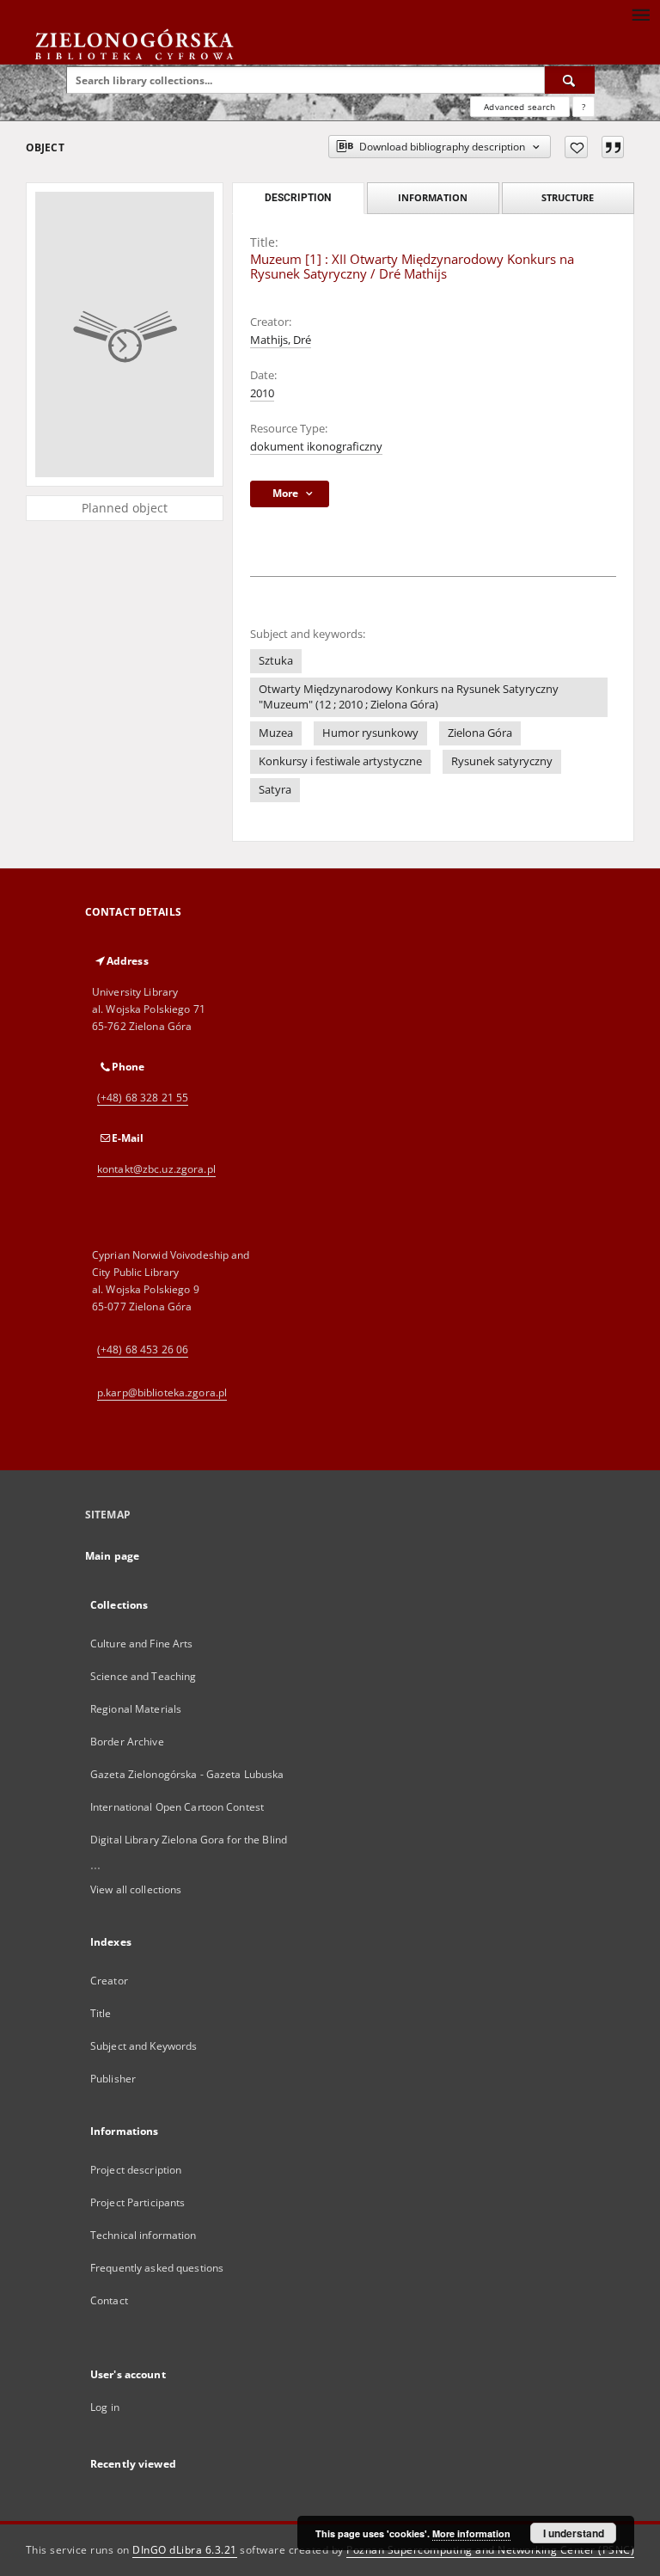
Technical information (144, 2235)
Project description (136, 2170)
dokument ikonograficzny (316, 447)
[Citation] (613, 147)
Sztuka (276, 661)
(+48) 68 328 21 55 (143, 1098)
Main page (112, 1556)
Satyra (275, 790)
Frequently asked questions (157, 2268)
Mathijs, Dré (281, 340)
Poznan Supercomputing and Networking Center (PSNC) (490, 2550)
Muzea (276, 733)
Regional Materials (136, 1709)
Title (101, 2013)
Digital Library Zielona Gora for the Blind (189, 1840)
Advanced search (519, 107)
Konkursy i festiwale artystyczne (340, 761)
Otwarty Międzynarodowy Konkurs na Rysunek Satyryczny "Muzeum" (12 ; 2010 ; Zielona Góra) (409, 697)
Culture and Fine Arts (142, 1644)
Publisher (113, 2079)
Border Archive (127, 1742)
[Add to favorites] (576, 147)
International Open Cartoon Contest (177, 1807)
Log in (105, 2407)
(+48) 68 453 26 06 (143, 1349)
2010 (262, 393)
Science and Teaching (143, 1676)
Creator (109, 1981)
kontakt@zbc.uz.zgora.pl (156, 1169)
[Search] (570, 80)
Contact (109, 2300)
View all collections (136, 1889)
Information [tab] (433, 197)
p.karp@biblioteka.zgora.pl (162, 1392)
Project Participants (137, 2202)
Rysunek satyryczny (502, 761)
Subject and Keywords (144, 2046)
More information (471, 2533)
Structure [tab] (568, 197)
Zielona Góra (480, 733)
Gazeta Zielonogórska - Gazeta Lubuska (187, 1774)
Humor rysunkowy (370, 733)
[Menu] (640, 14)
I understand (574, 2533)
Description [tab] (298, 198)
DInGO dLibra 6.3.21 (185, 2550)
